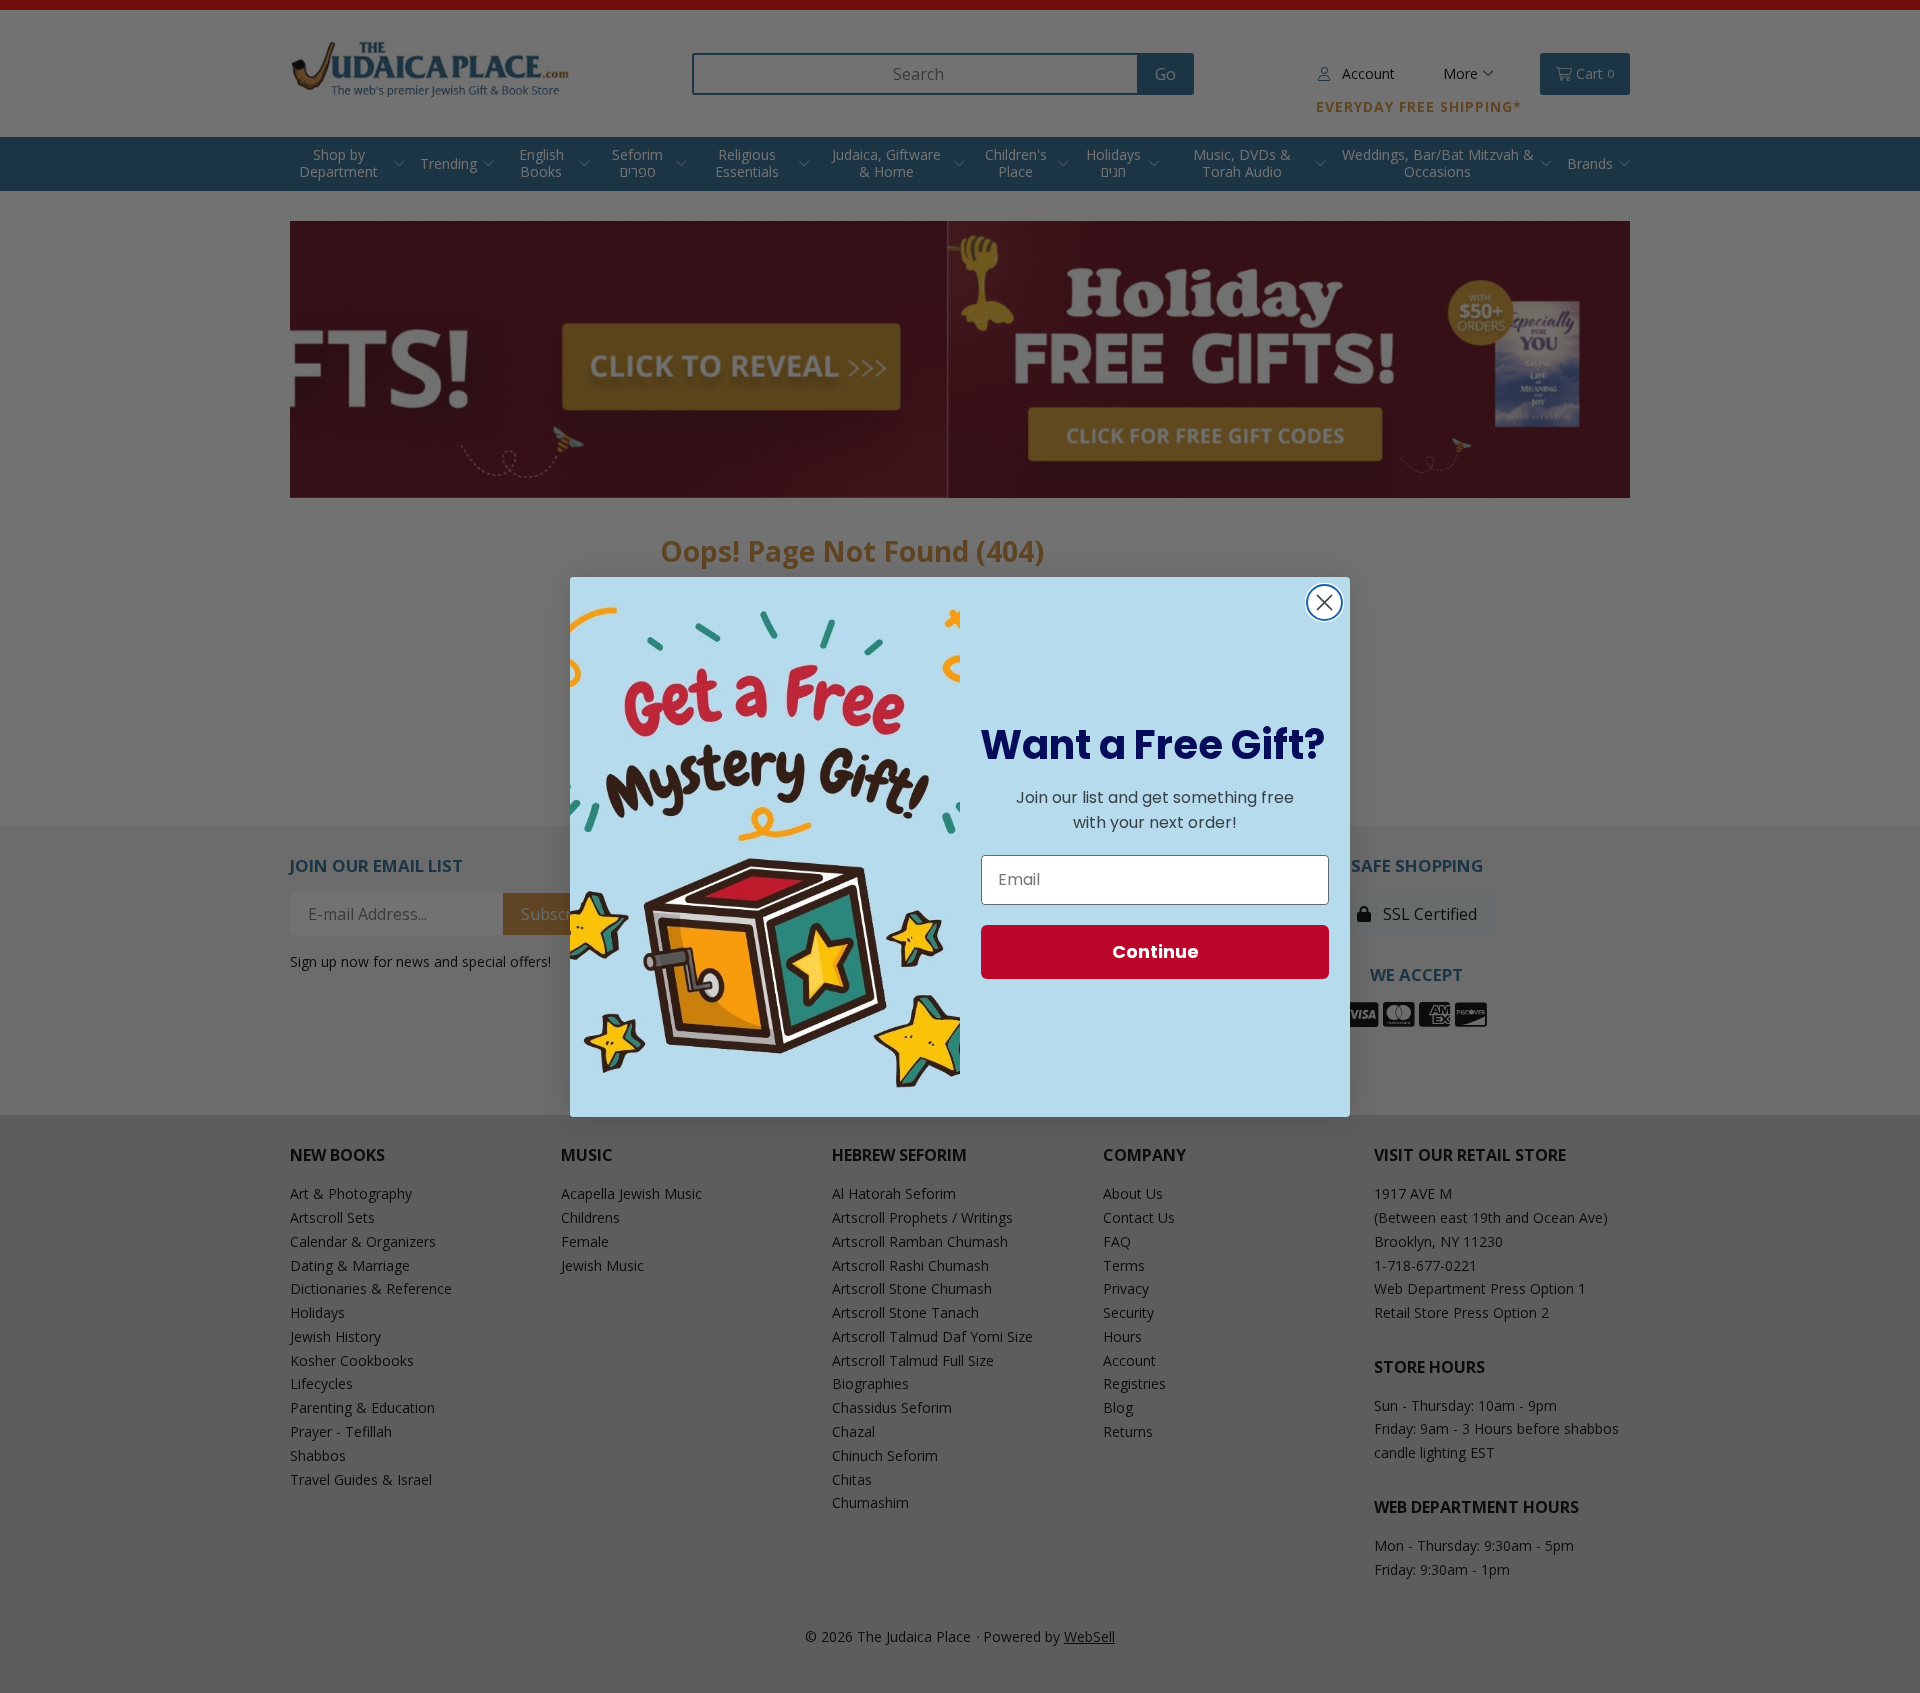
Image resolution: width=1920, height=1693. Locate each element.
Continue (1155, 951)
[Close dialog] (1324, 602)
